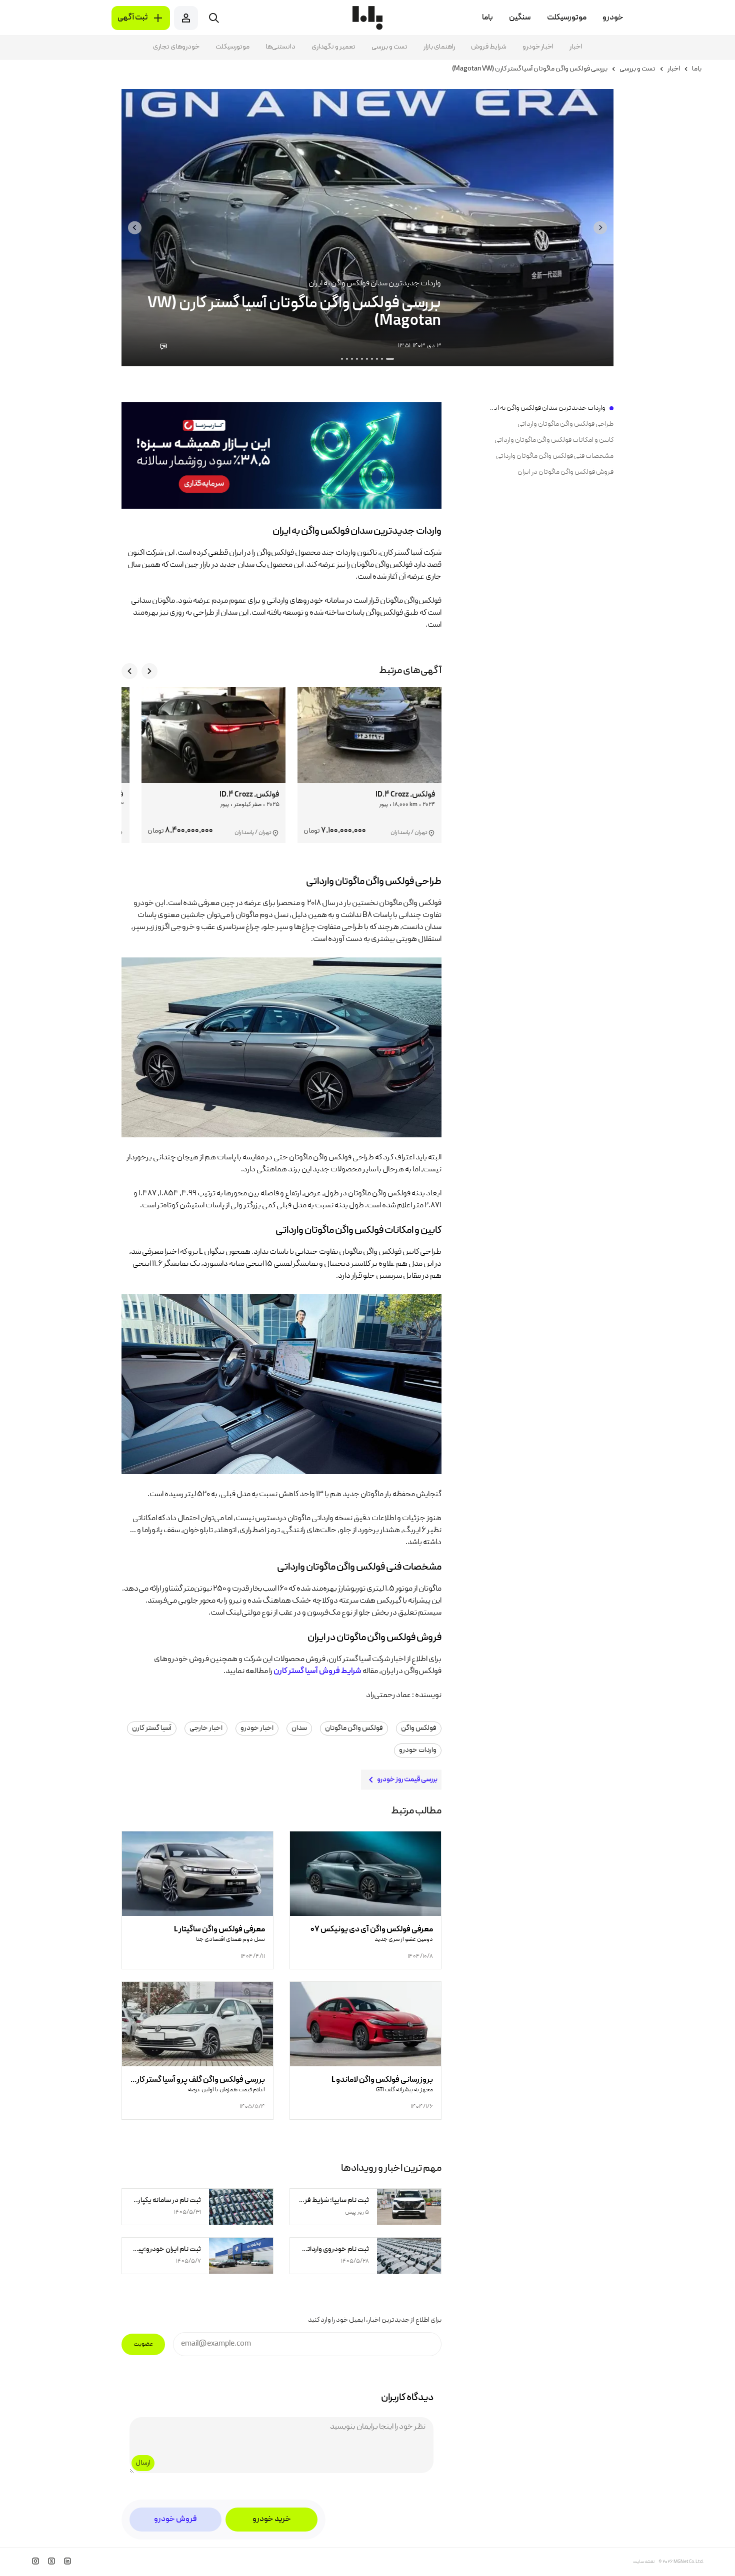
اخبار (576, 47)
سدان (299, 1728)
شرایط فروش (489, 47)
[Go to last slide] (600, 228)
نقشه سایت (644, 2562)
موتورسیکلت (232, 47)
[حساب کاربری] (186, 18)
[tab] (390, 359)
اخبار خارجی (206, 1728)
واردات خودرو (418, 1750)
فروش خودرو (175, 2520)
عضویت (143, 2344)
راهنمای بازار (439, 47)
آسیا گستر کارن (152, 1728)
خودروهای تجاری (176, 47)
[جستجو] (214, 18)
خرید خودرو (272, 2520)
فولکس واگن (419, 1728)
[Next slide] (135, 228)
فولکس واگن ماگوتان (354, 1728)
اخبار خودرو (538, 47)
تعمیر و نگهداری (333, 47)
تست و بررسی (389, 47)
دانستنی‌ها (280, 47)
